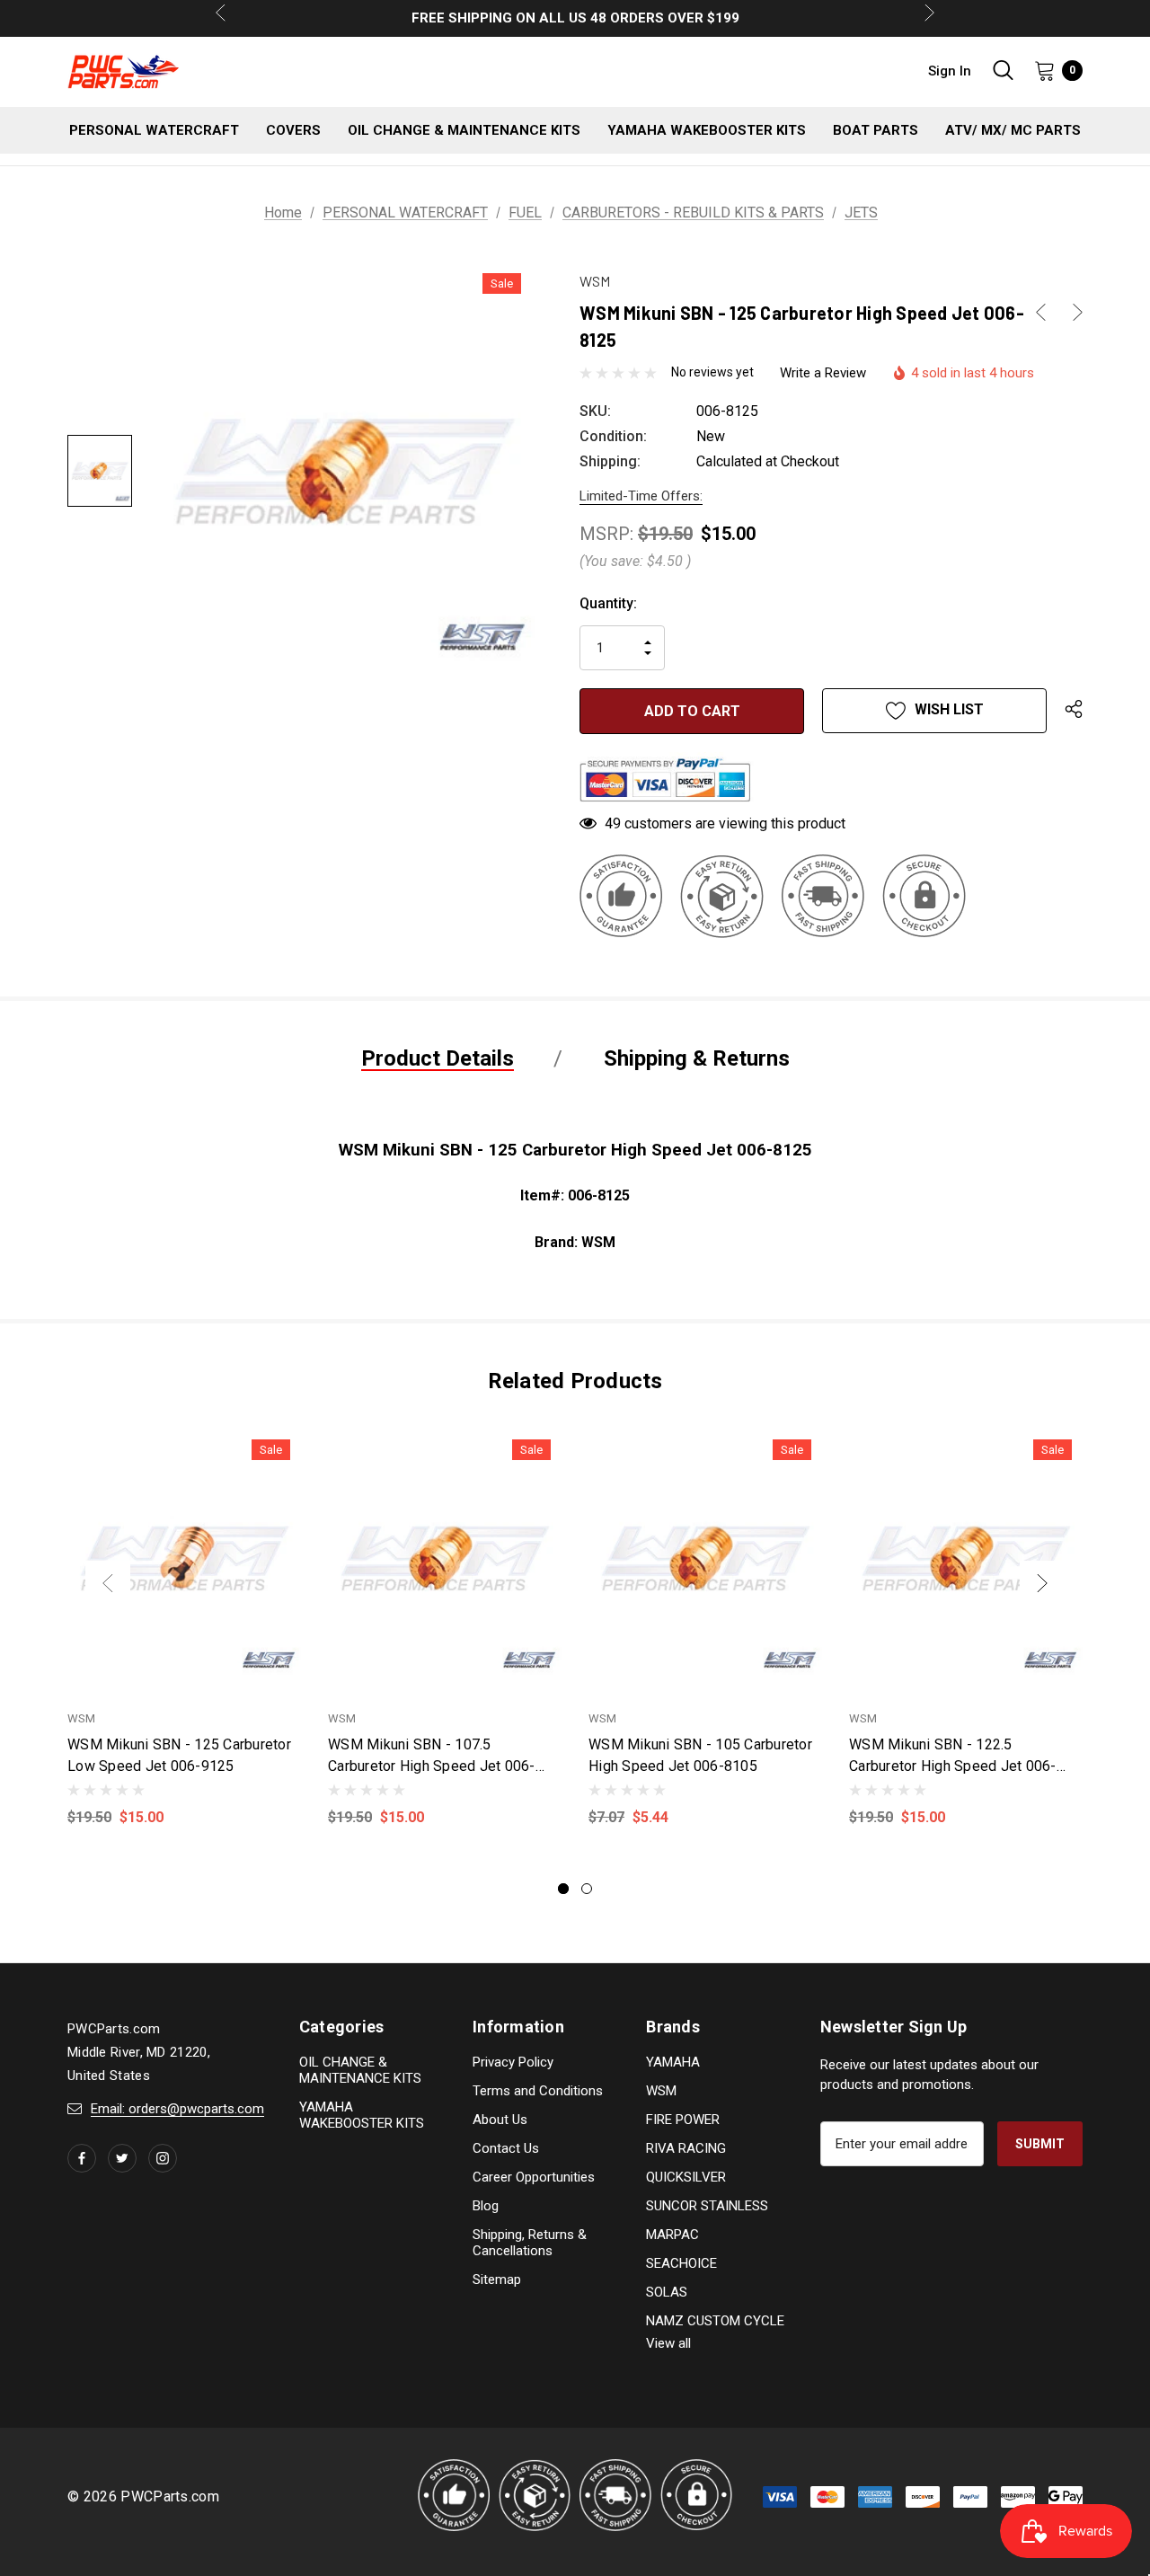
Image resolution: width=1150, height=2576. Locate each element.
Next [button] (1042, 1583)
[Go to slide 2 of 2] (587, 1889)
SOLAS (667, 2292)
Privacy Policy (513, 2062)
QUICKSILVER (686, 2177)
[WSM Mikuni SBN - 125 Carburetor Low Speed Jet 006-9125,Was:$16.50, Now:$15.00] (184, 1558)
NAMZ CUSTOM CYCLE (715, 2321)
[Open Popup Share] (1074, 711)
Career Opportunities (534, 2177)
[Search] (1003, 70)
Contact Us (506, 2148)
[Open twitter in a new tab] (122, 2158)
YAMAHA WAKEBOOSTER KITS (362, 2115)
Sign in (950, 71)
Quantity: (608, 603)
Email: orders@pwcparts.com (177, 2109)
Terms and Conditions (538, 2091)
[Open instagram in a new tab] (163, 2158)
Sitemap (497, 2279)
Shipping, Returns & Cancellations (530, 2243)
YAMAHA (673, 2062)
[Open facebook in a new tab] (82, 2158)
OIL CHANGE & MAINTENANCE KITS (360, 2070)
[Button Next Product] (1071, 312)
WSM (661, 2091)
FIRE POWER (683, 2120)
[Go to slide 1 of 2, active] (563, 1889)
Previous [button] (108, 1583)
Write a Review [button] (823, 373)
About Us (500, 2120)
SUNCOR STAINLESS (707, 2206)
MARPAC (672, 2235)
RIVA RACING (686, 2148)
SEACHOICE (681, 2263)
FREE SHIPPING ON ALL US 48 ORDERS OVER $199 (575, 18)
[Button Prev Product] (1048, 312)
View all (668, 2343)
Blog (486, 2206)
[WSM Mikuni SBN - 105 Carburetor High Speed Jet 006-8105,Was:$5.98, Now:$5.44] (705, 1558)
